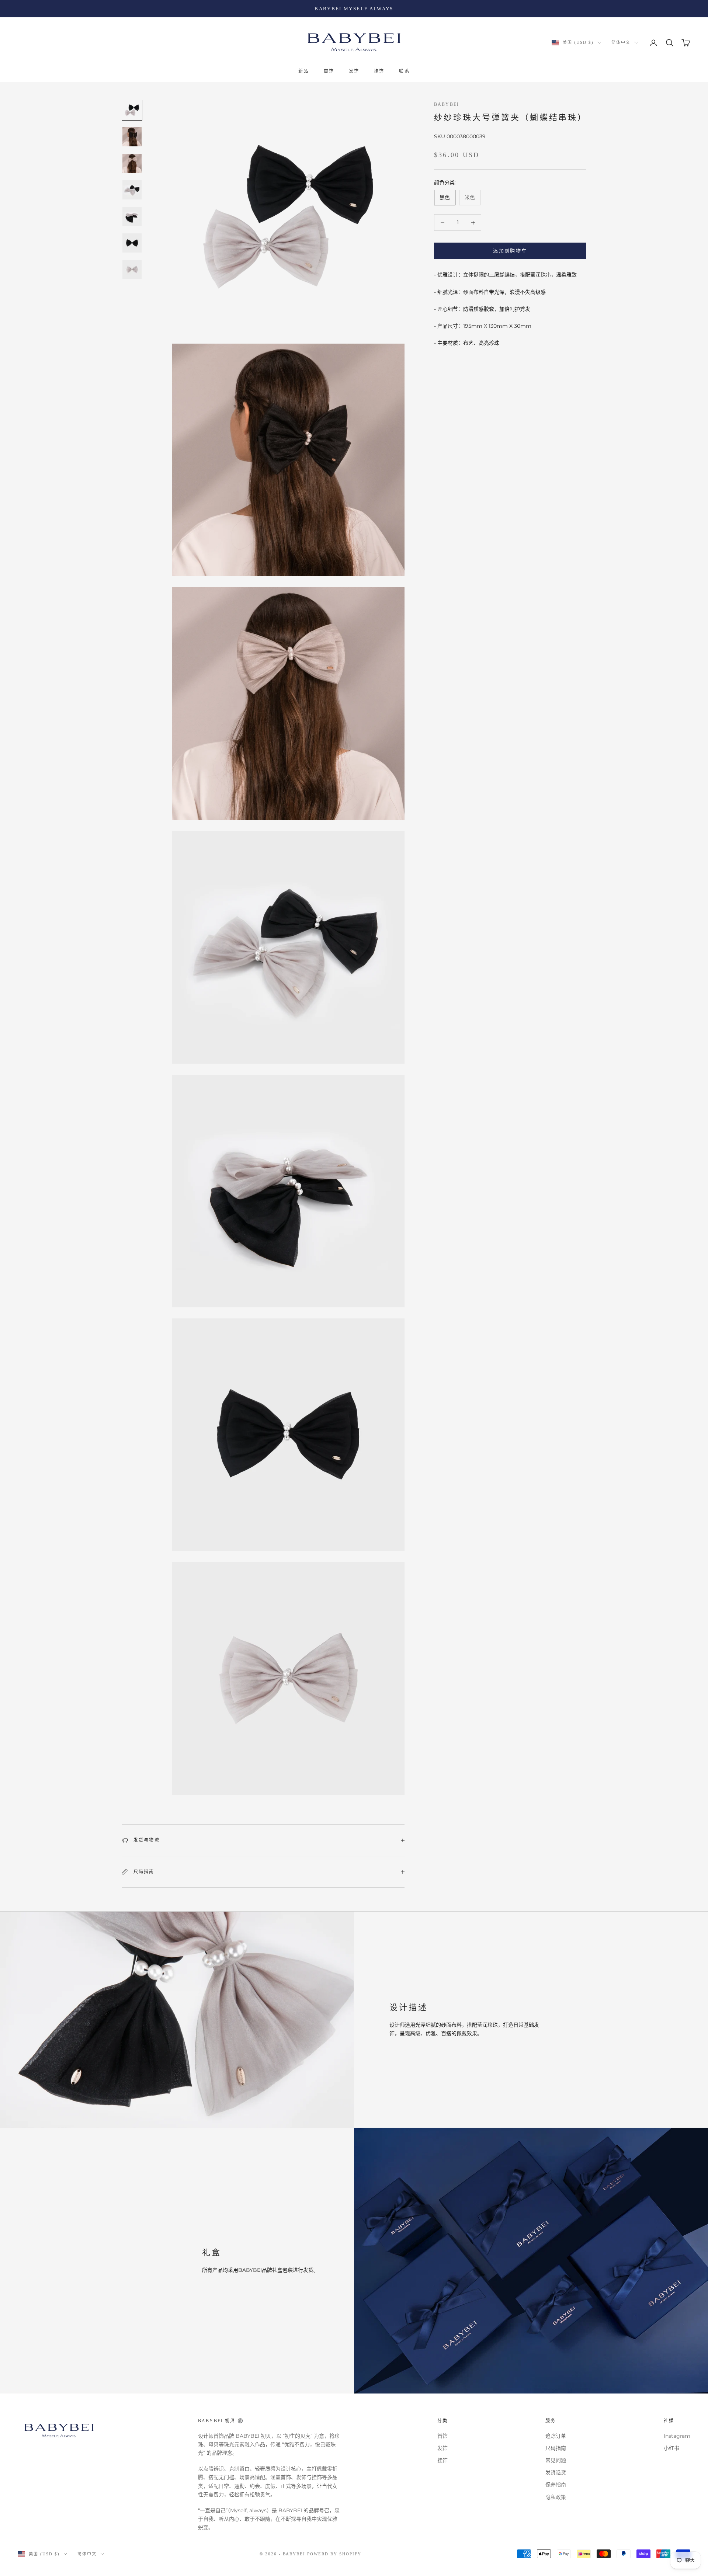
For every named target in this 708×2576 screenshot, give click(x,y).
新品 (303, 72)
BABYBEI (447, 104)
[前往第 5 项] (132, 216)
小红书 (671, 2448)
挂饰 (379, 72)
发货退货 (556, 2472)
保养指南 (556, 2485)
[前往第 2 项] (132, 137)
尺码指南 (556, 2448)
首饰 (329, 72)
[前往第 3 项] (132, 163)
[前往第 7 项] (132, 270)
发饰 (354, 72)
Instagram (677, 2436)
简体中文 (621, 43)
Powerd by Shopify (334, 2554)
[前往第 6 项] (132, 243)
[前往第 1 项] (132, 110)
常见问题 (556, 2460)
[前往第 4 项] (132, 190)
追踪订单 (556, 2436)
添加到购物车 (510, 251)
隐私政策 (556, 2497)
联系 (404, 72)
